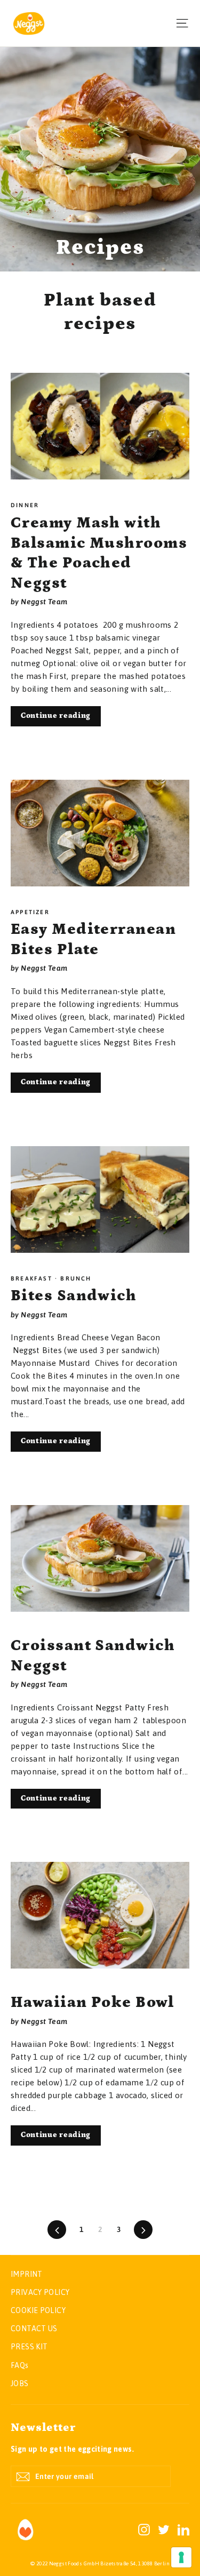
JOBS (20, 2383)
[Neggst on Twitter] (164, 2529)
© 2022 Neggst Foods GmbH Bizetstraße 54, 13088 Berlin (100, 2563)
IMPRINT (27, 2274)
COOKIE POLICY (38, 2310)
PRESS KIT (29, 2347)
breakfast (33, 1278)
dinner (25, 505)
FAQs (20, 2365)
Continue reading (56, 716)
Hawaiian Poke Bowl (92, 2002)
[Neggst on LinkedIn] (183, 2529)
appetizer (30, 912)
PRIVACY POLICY (40, 2292)
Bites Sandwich (74, 1296)
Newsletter (43, 2428)
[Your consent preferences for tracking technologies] (181, 2557)
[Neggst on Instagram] (144, 2529)
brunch (74, 1278)
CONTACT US (34, 2329)
